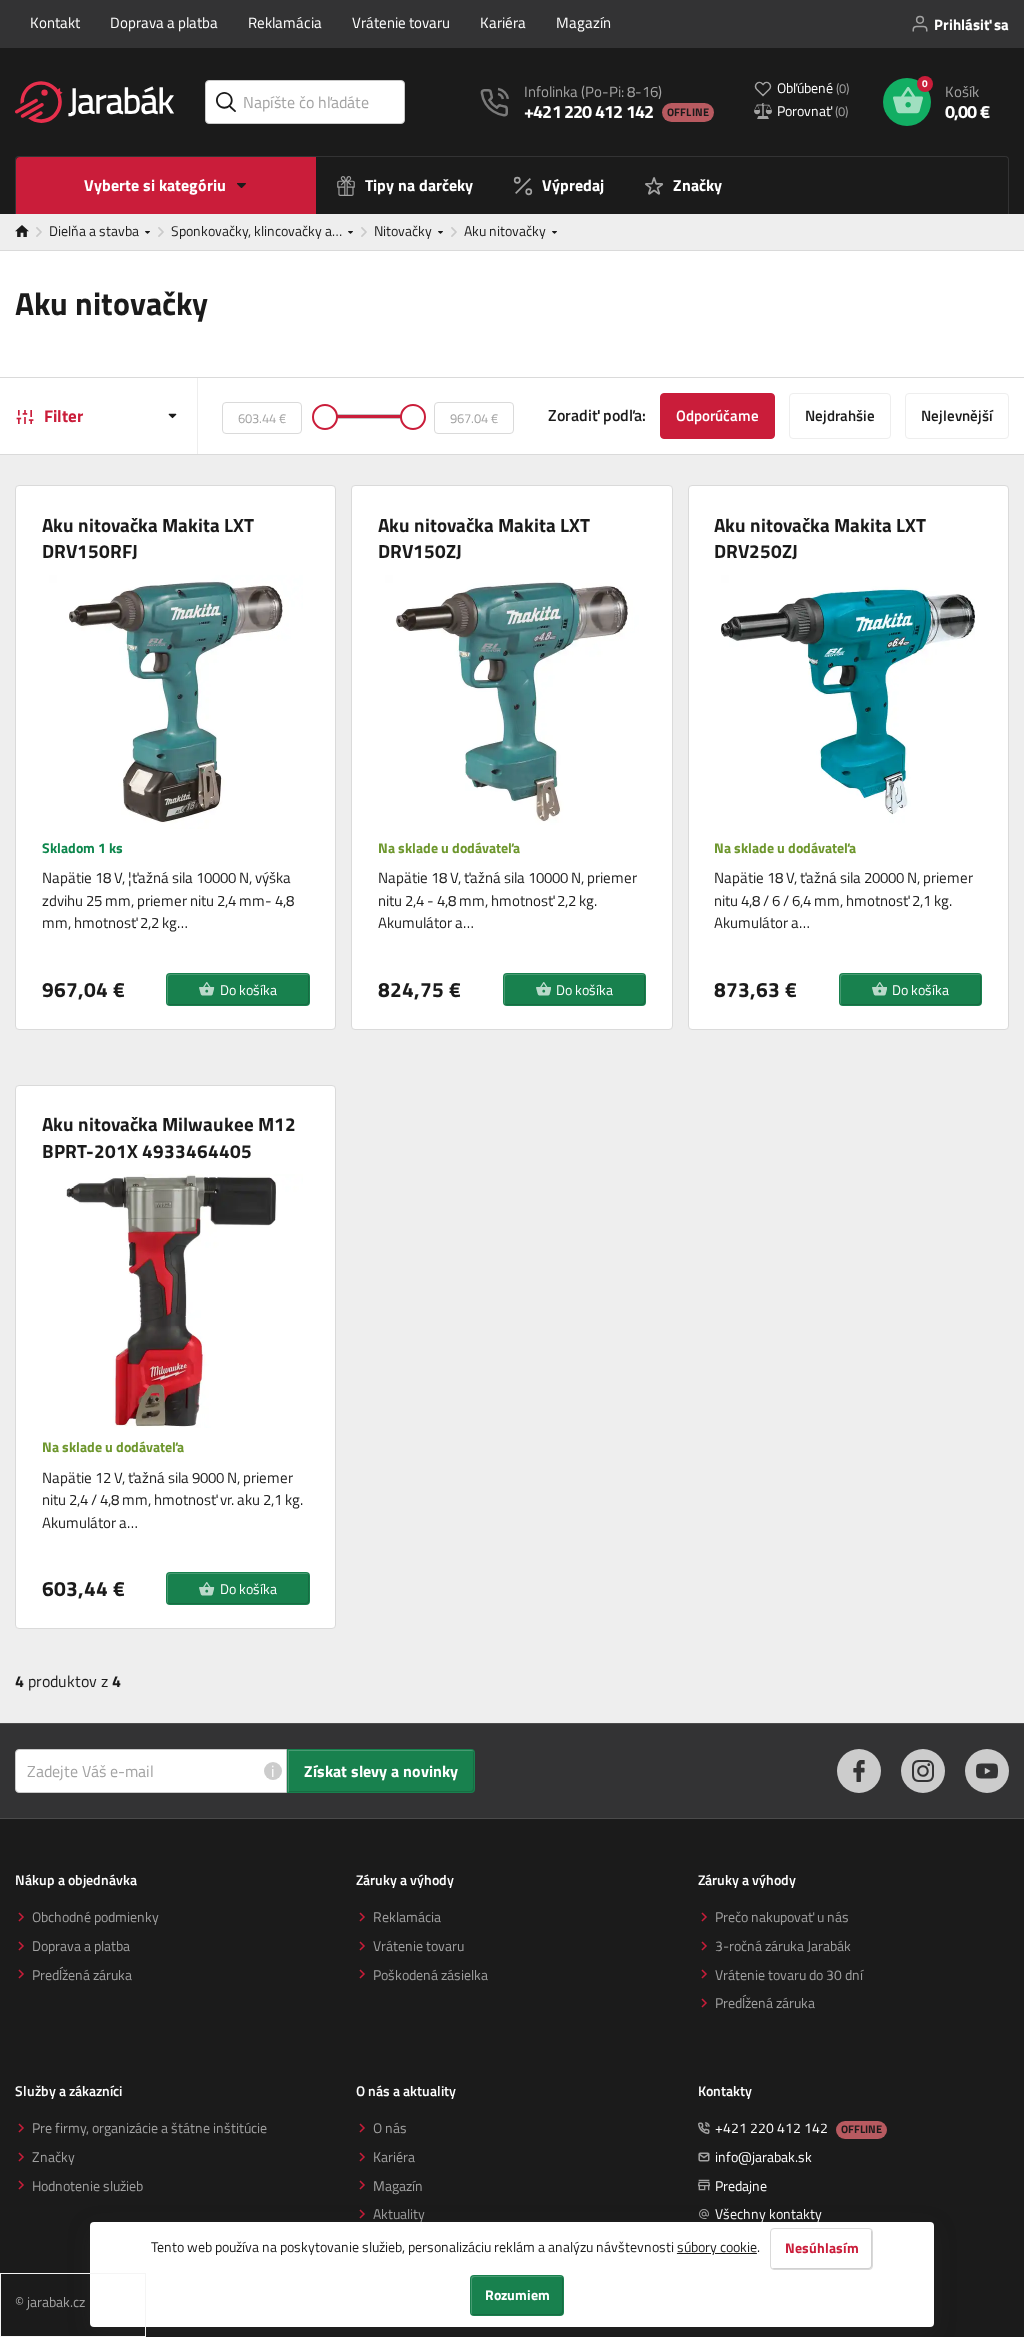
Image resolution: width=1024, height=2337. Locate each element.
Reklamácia (285, 22)
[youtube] (987, 1771)
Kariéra (503, 22)
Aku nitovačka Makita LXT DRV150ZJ (484, 538)
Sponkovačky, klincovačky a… (258, 230)
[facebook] (859, 1771)
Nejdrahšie (840, 415)
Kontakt (55, 22)
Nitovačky (404, 230)
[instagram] (923, 1771)
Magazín (583, 22)
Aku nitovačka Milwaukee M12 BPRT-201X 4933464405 (169, 1137)
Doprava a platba (164, 22)
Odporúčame (717, 415)
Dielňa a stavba (95, 230)
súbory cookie (717, 2246)
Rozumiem (517, 2295)
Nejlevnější (957, 415)
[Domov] (32, 232)
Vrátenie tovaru (401, 22)
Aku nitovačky (506, 230)
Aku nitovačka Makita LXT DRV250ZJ (820, 538)
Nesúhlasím (822, 2248)
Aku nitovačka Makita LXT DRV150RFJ (148, 538)
